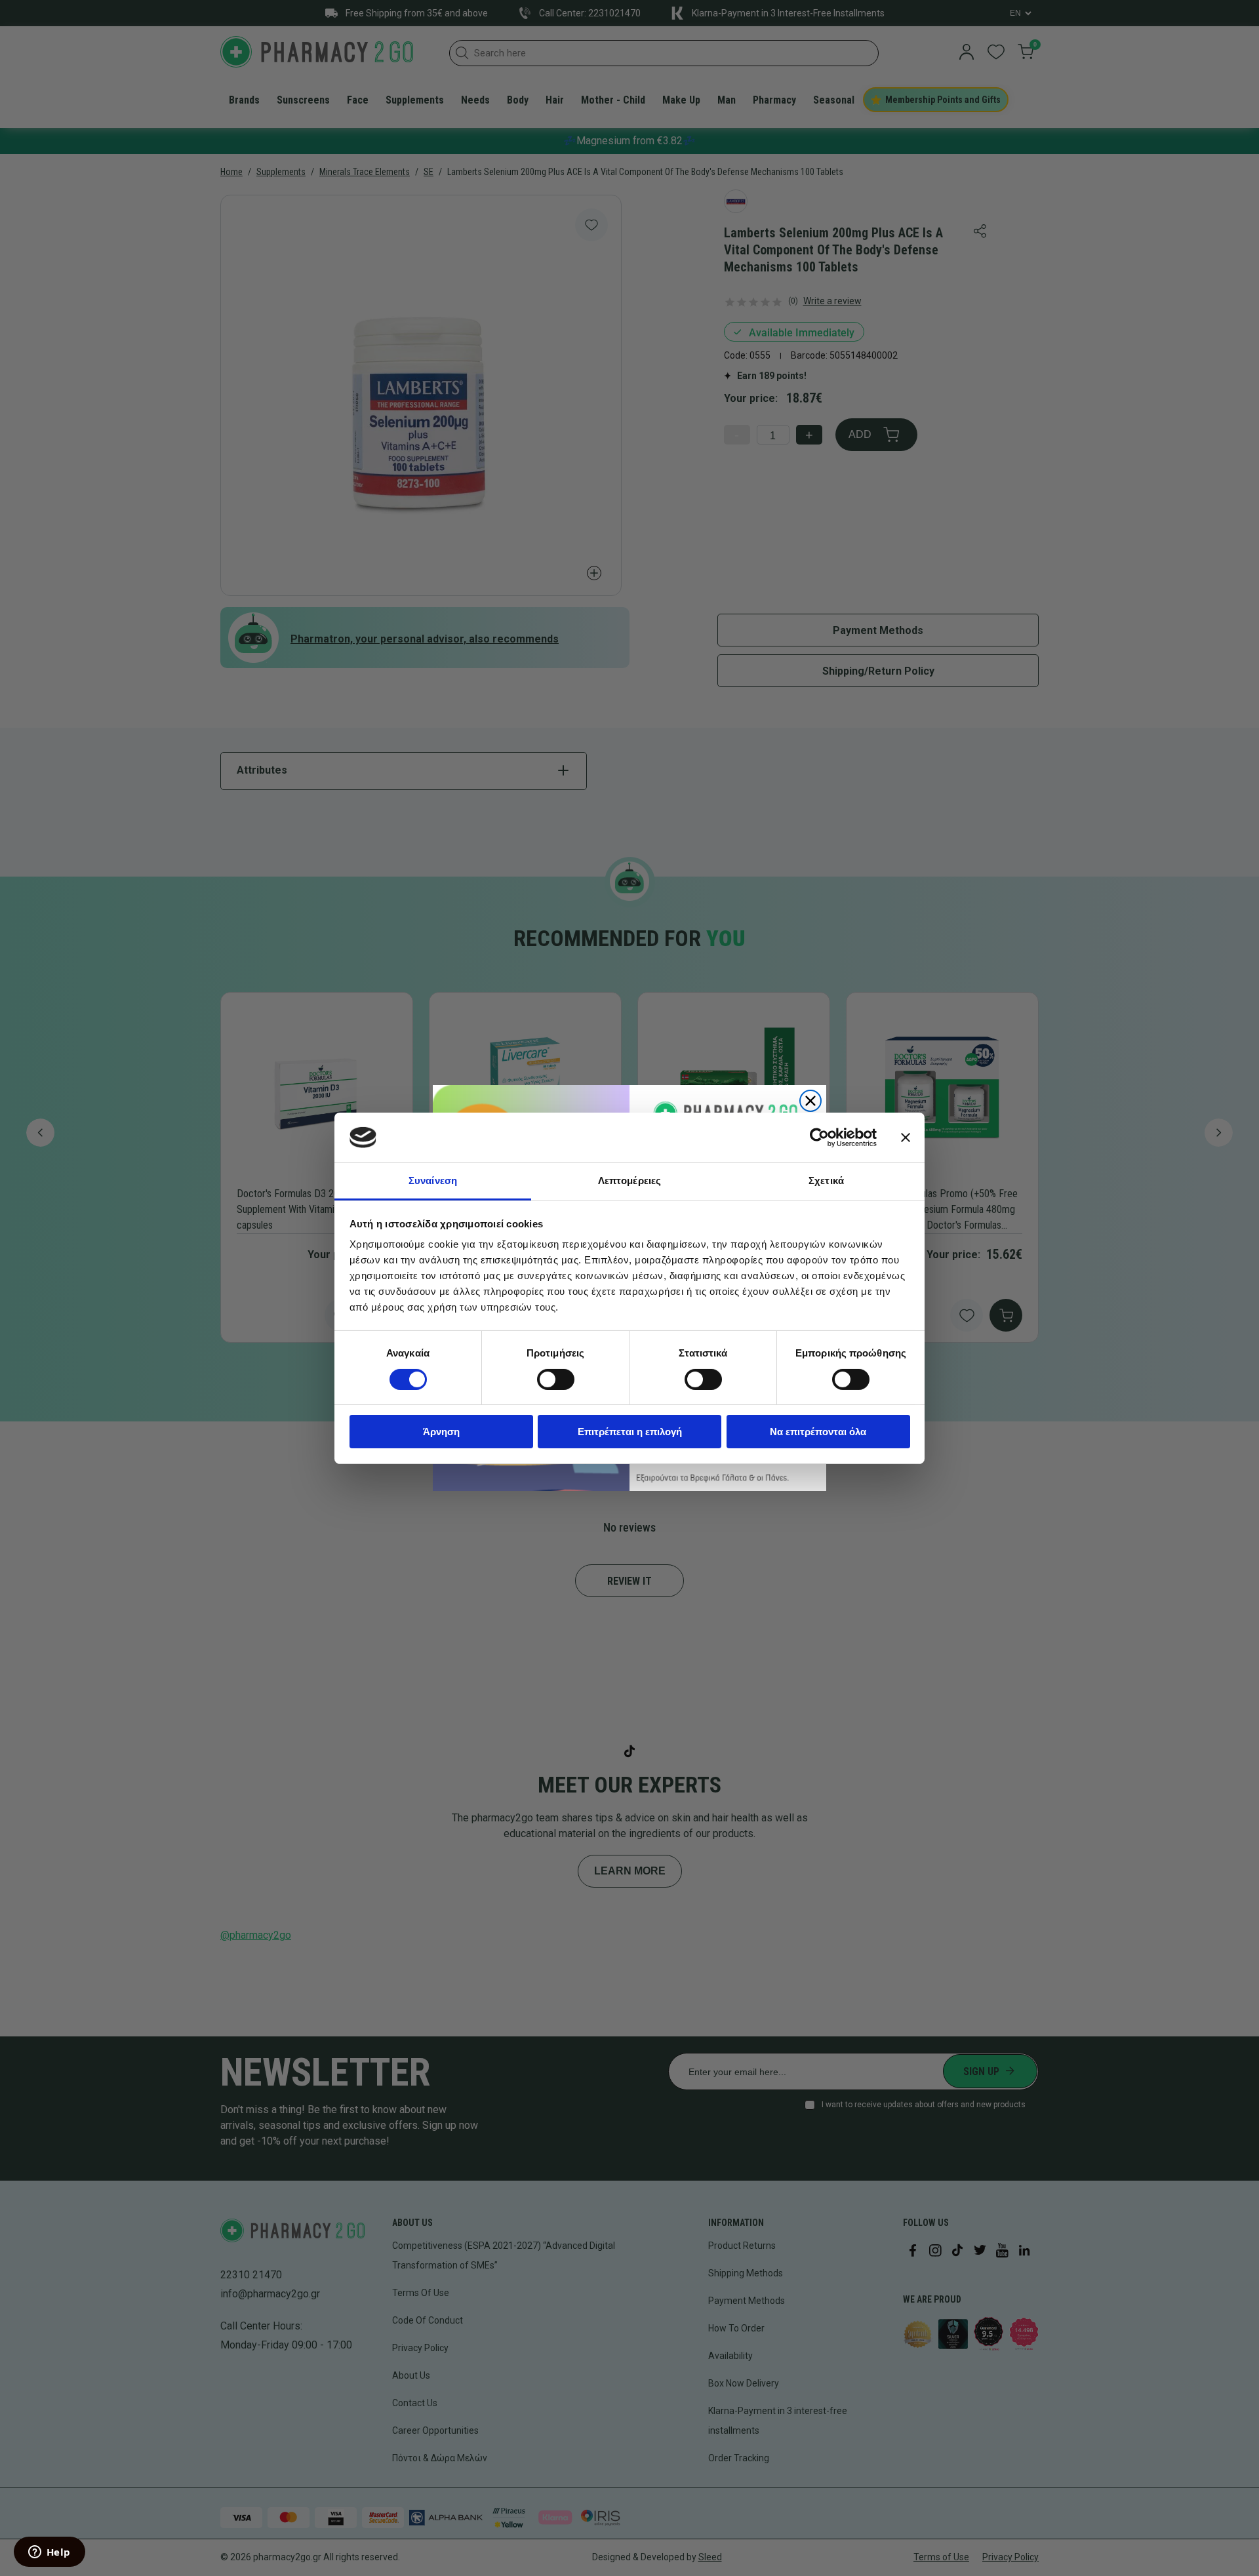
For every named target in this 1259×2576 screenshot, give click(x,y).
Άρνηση (441, 1432)
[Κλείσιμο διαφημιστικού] (906, 1138)
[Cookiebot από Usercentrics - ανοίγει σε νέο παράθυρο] (819, 1138)
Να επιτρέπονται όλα (818, 1432)
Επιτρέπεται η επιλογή (630, 1432)
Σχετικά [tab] (826, 1180)
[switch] (556, 1379)
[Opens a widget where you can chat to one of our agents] (49, 2553)
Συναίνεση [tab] (433, 1180)
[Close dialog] (810, 1101)
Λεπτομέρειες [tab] (629, 1180)
